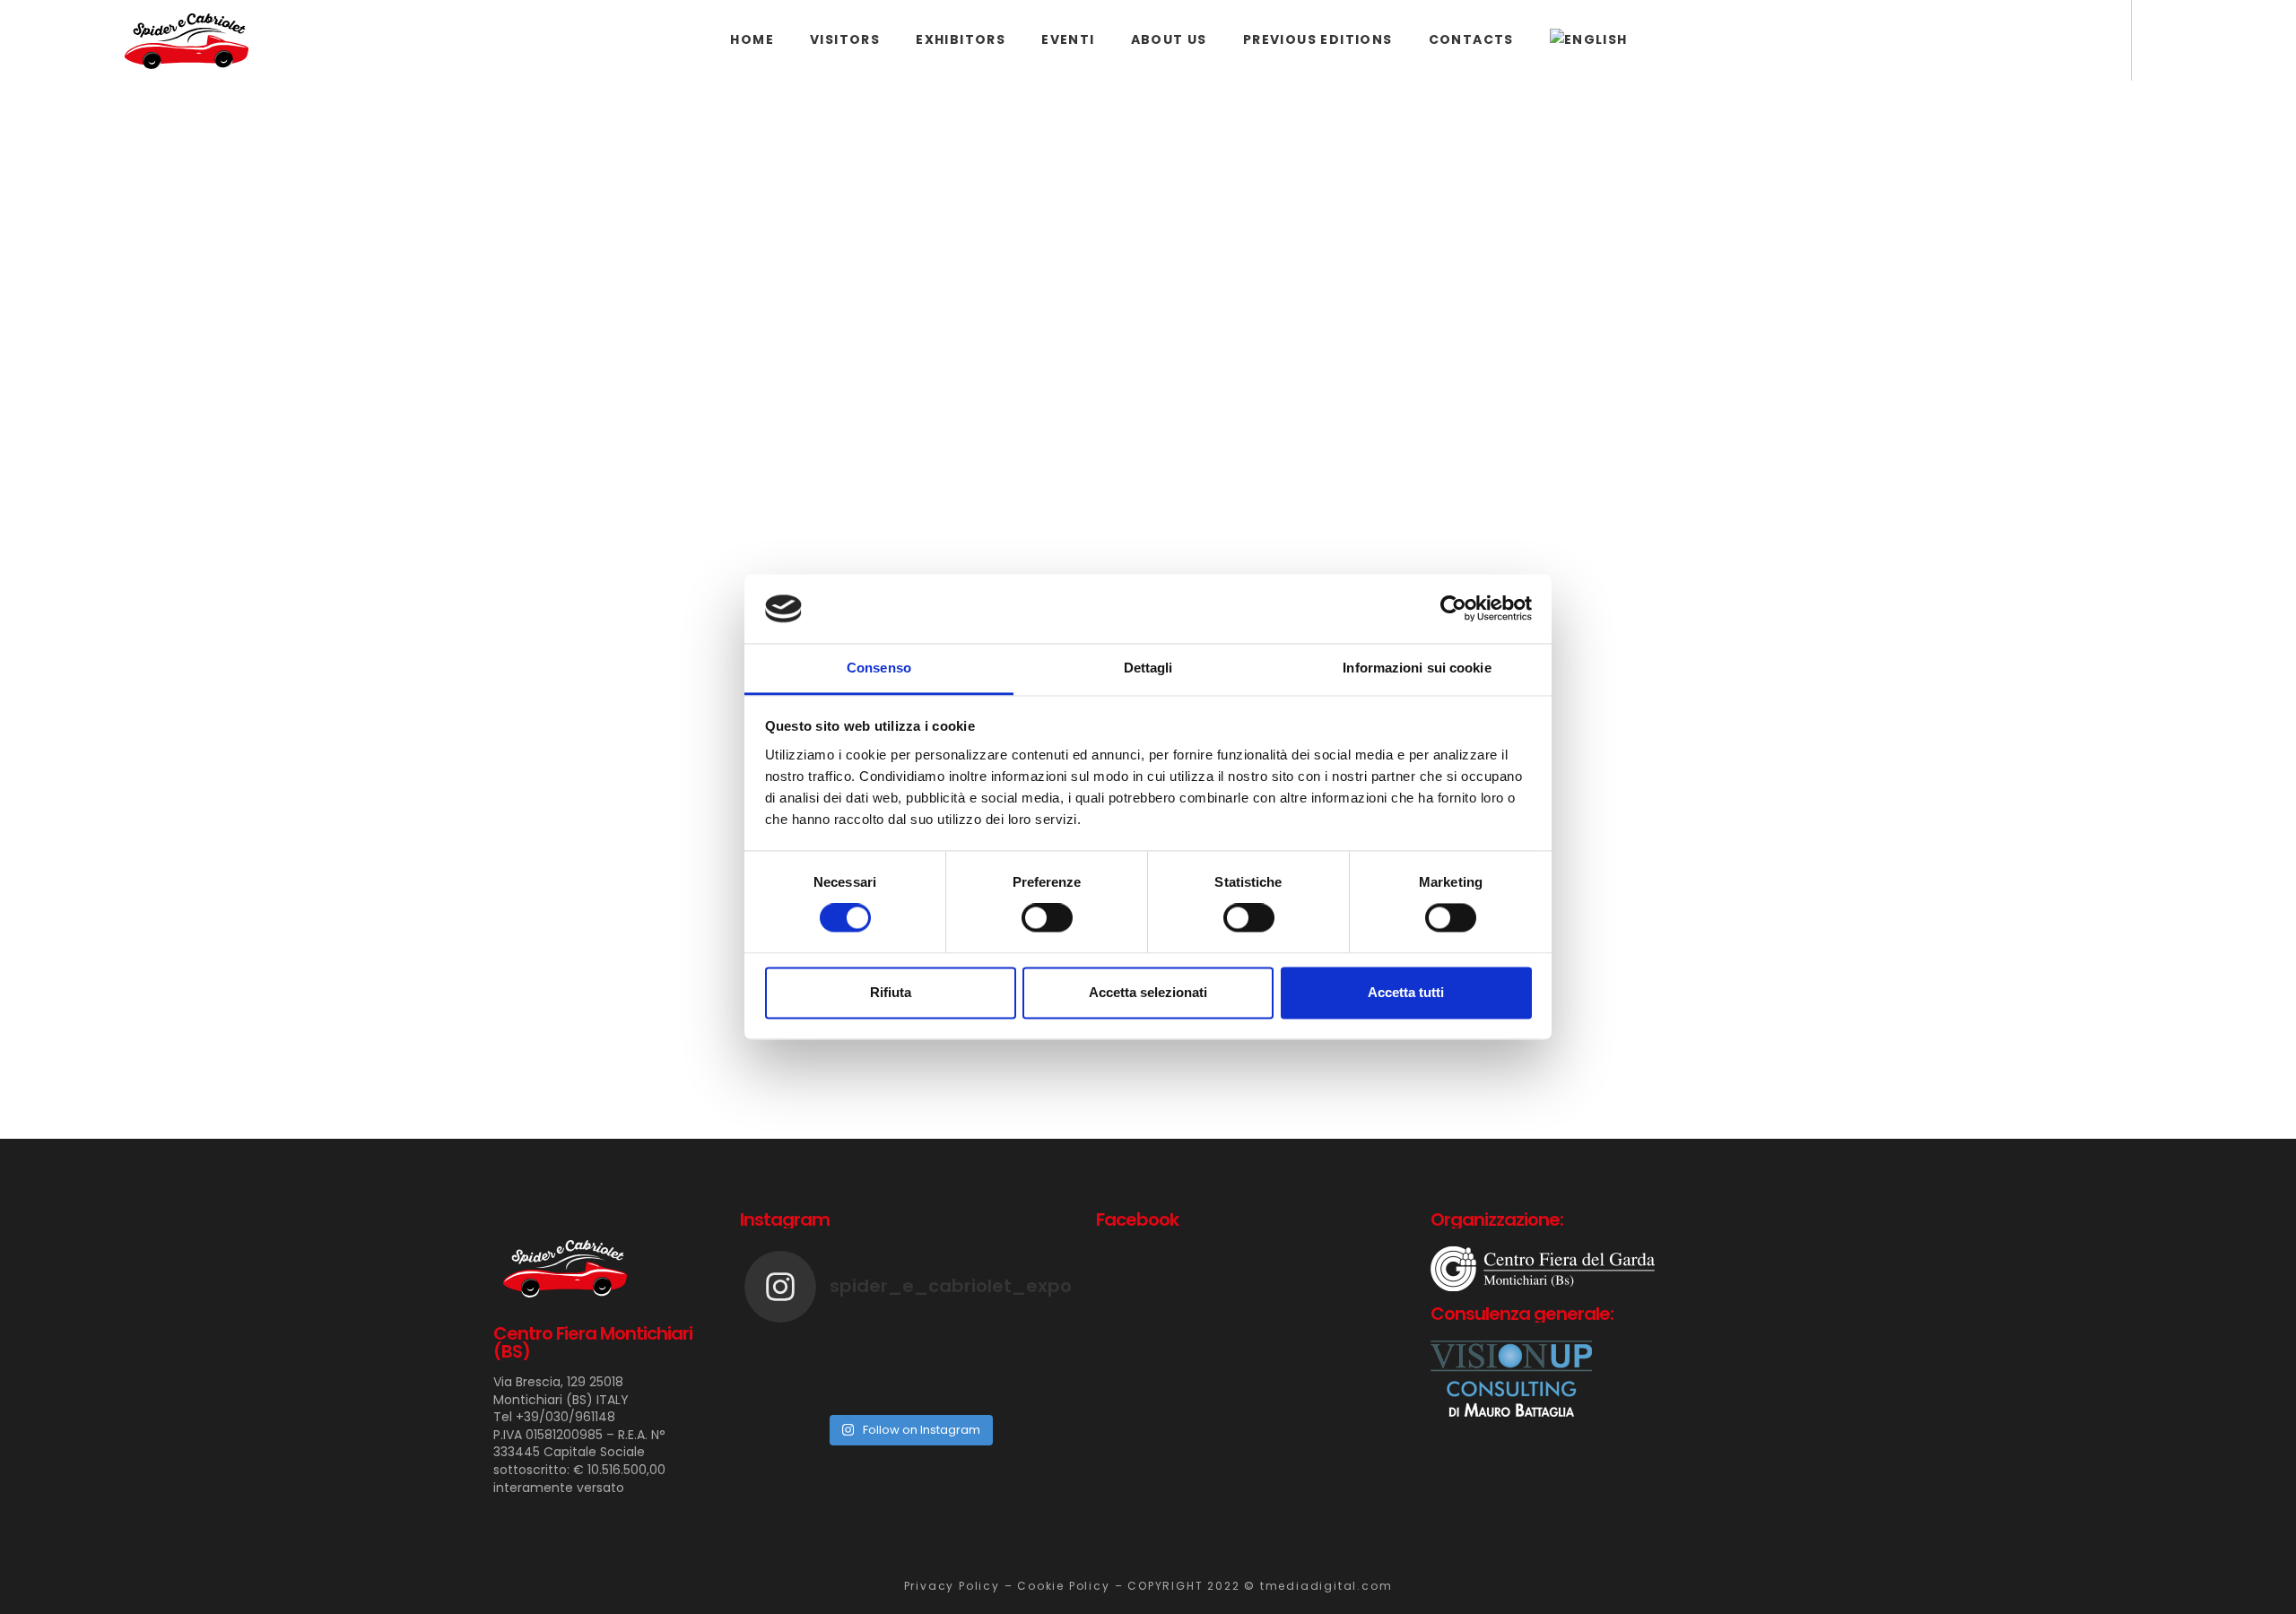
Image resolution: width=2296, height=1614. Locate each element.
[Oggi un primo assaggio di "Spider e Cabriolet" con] (799, 1371)
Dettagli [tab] (1148, 668)
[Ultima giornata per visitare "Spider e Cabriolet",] (799, 1348)
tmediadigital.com (1326, 1586)
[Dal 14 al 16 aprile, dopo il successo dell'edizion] (909, 1371)
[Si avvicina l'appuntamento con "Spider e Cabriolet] (799, 1394)
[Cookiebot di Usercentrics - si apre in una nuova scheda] (1453, 609)
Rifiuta (891, 992)
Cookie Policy (1063, 1586)
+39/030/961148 (565, 1417)
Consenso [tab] (879, 668)
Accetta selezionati (1148, 992)
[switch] (1047, 918)
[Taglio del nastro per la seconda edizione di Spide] (909, 1348)
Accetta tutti (1406, 992)
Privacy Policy (952, 1586)
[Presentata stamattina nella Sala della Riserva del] (1018, 1371)
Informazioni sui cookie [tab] (1417, 668)
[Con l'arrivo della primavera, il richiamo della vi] (1018, 1394)
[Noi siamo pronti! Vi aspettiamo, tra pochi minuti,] (1018, 1348)
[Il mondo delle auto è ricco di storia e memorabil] (909, 1394)
